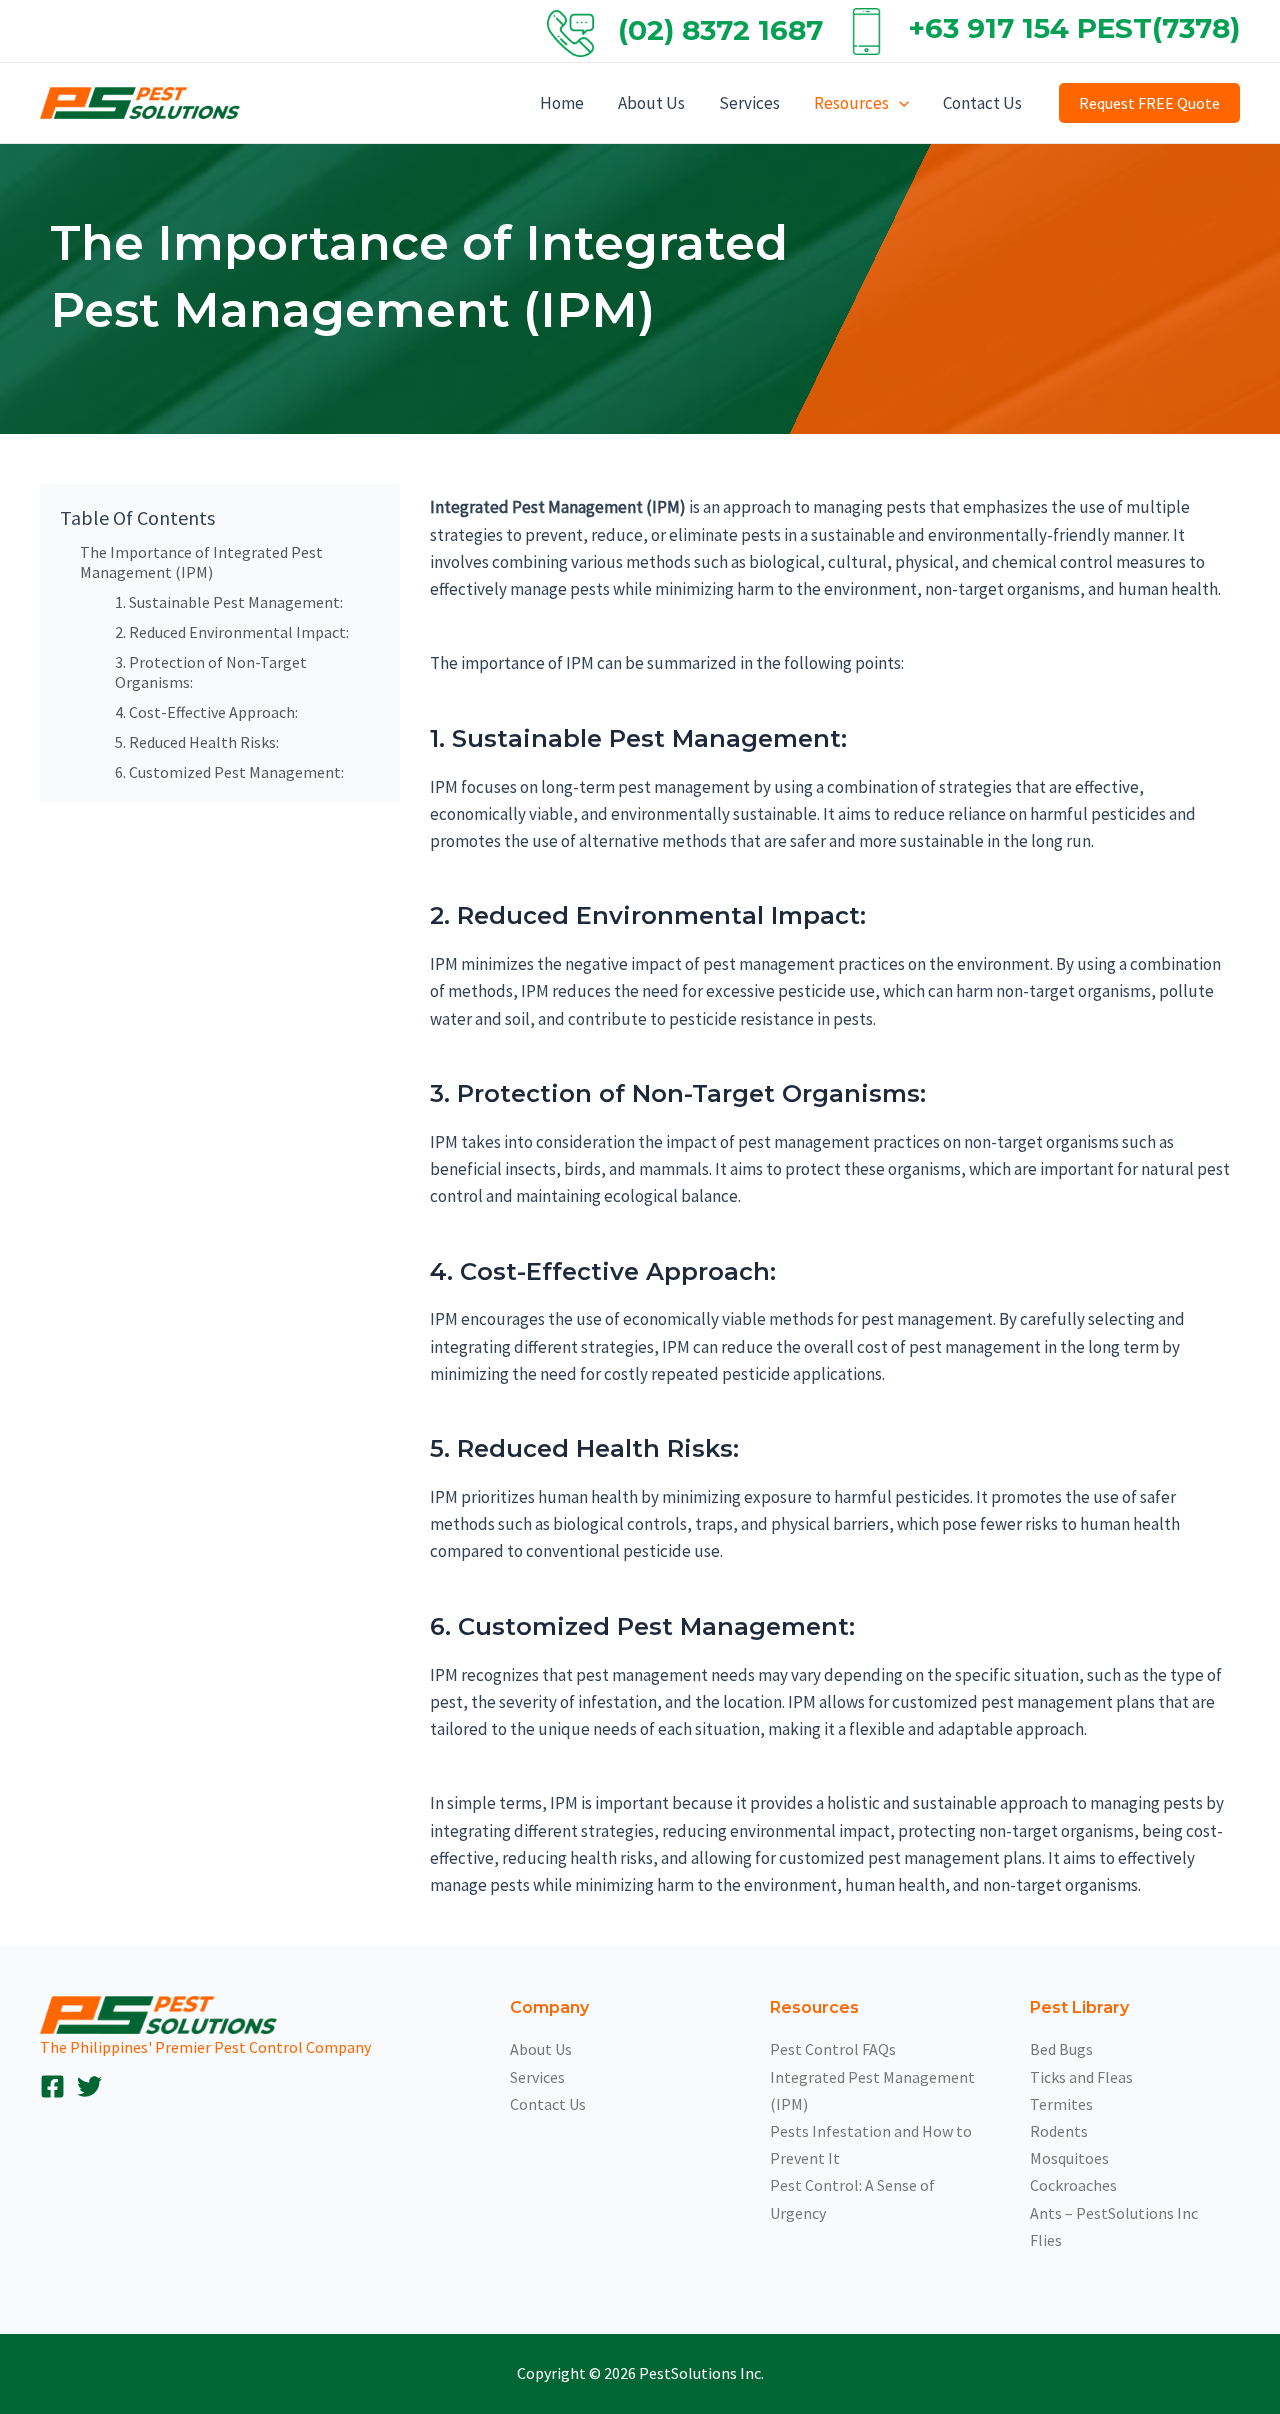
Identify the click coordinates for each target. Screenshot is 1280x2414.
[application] (899, 103)
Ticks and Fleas (1081, 2077)
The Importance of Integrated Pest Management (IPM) (201, 562)
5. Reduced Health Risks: (197, 742)
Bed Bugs (1061, 2049)
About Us (651, 103)
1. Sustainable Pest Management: (229, 602)
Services (749, 103)
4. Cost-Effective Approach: (206, 712)
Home (562, 103)
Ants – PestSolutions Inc (1114, 2213)
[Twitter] (89, 2086)
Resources (851, 103)
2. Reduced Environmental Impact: (232, 632)
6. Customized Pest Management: (229, 772)
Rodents (1059, 2131)
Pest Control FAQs (833, 2049)
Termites (1061, 2104)
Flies (1046, 2240)
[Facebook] (52, 2086)
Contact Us (982, 103)
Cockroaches (1073, 2185)
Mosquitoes (1069, 2158)
